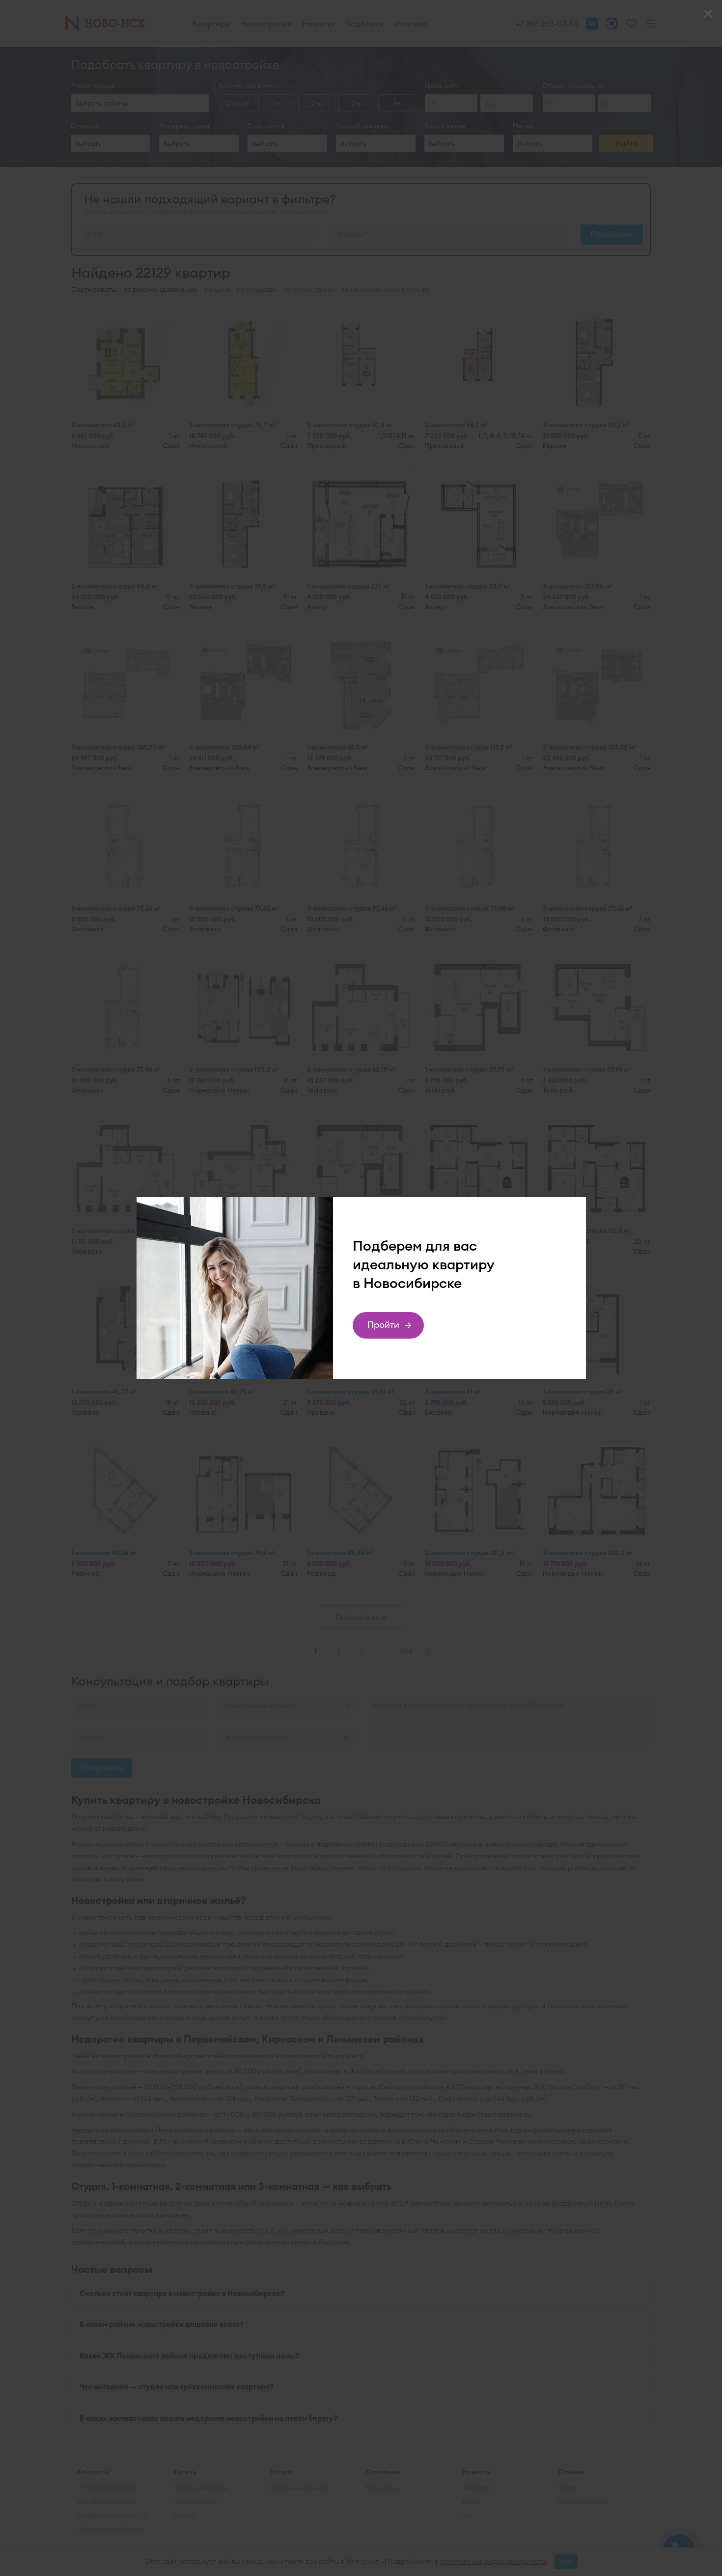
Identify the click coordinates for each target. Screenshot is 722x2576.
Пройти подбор (384, 1329)
